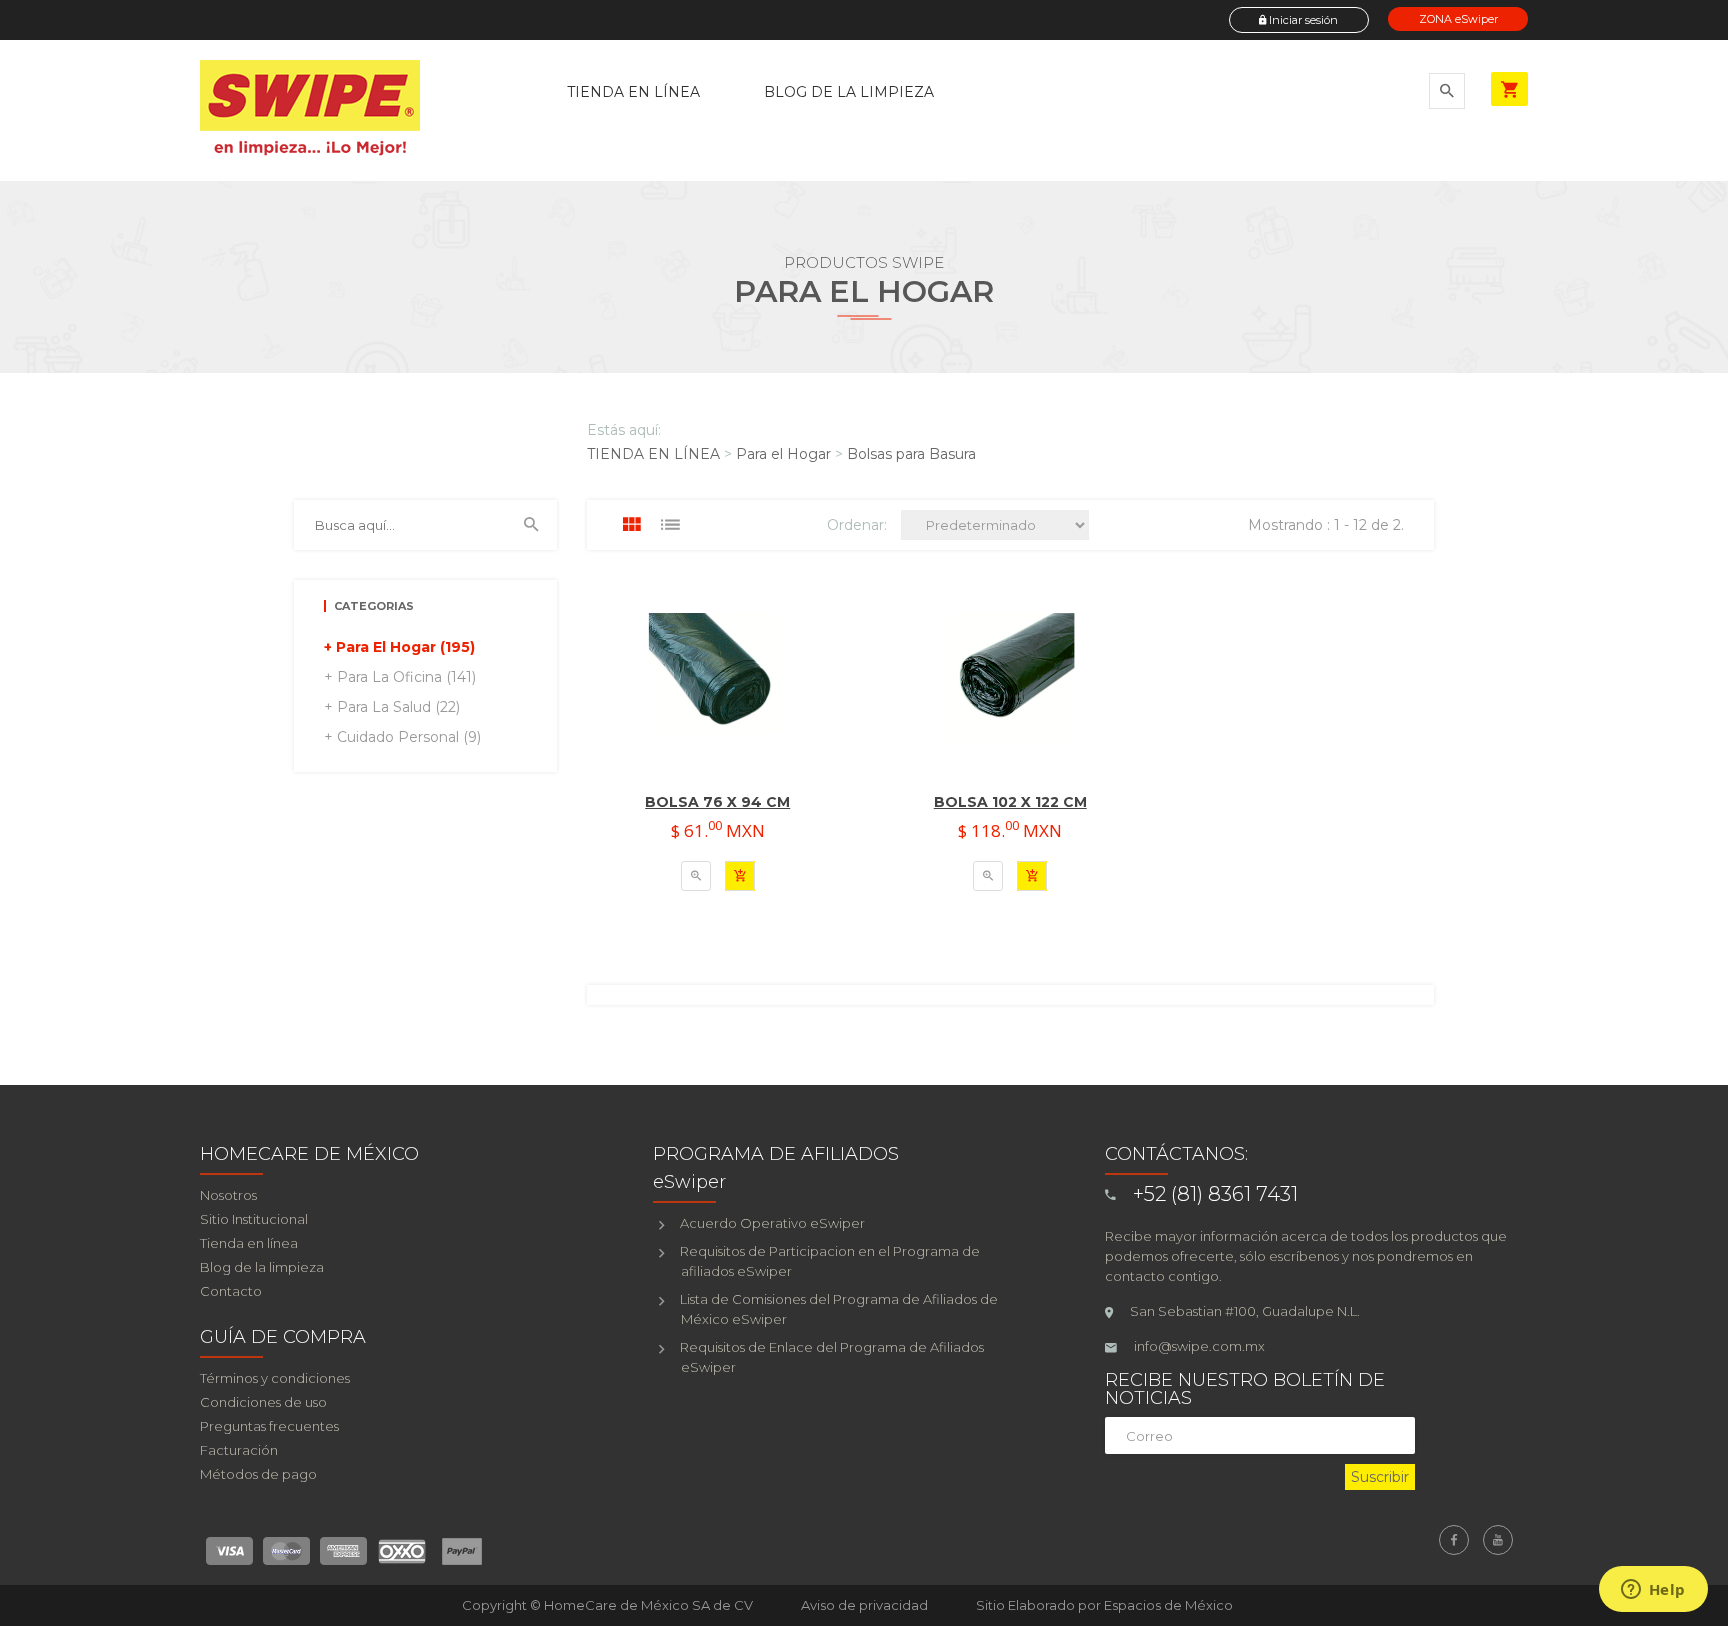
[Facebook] (1454, 1540)
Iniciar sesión (1302, 20)
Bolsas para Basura (911, 454)
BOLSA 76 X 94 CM (717, 802)
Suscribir (1380, 1477)
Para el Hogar (783, 454)
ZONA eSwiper (1458, 19)
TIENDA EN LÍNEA (633, 92)
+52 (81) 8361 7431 (1215, 1194)
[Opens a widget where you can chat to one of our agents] (1653, 1591)
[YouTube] (1498, 1540)
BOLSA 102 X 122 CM (1010, 802)
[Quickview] (696, 876)
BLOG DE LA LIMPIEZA (849, 92)
